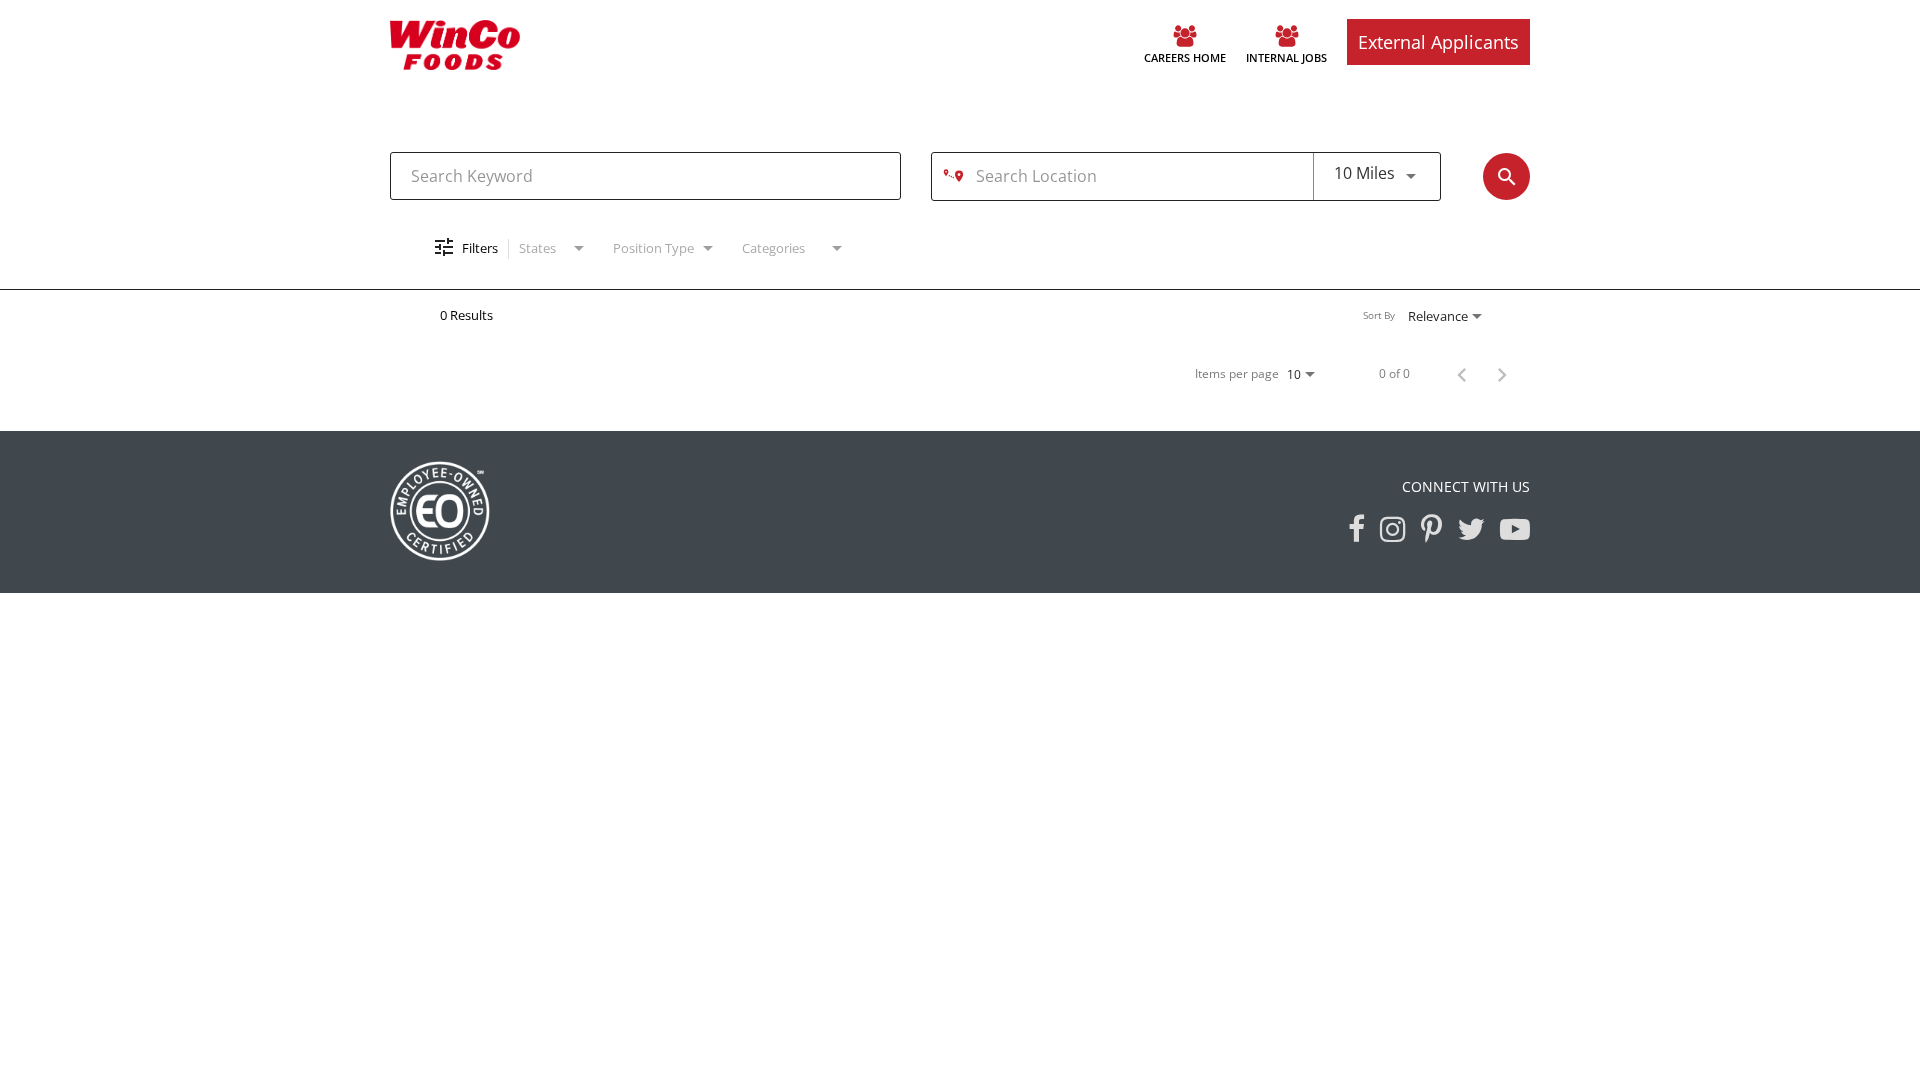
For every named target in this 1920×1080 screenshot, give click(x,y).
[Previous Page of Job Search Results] (1462, 373)
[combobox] (645, 175)
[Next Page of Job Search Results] (1502, 373)
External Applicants (1438, 42)
